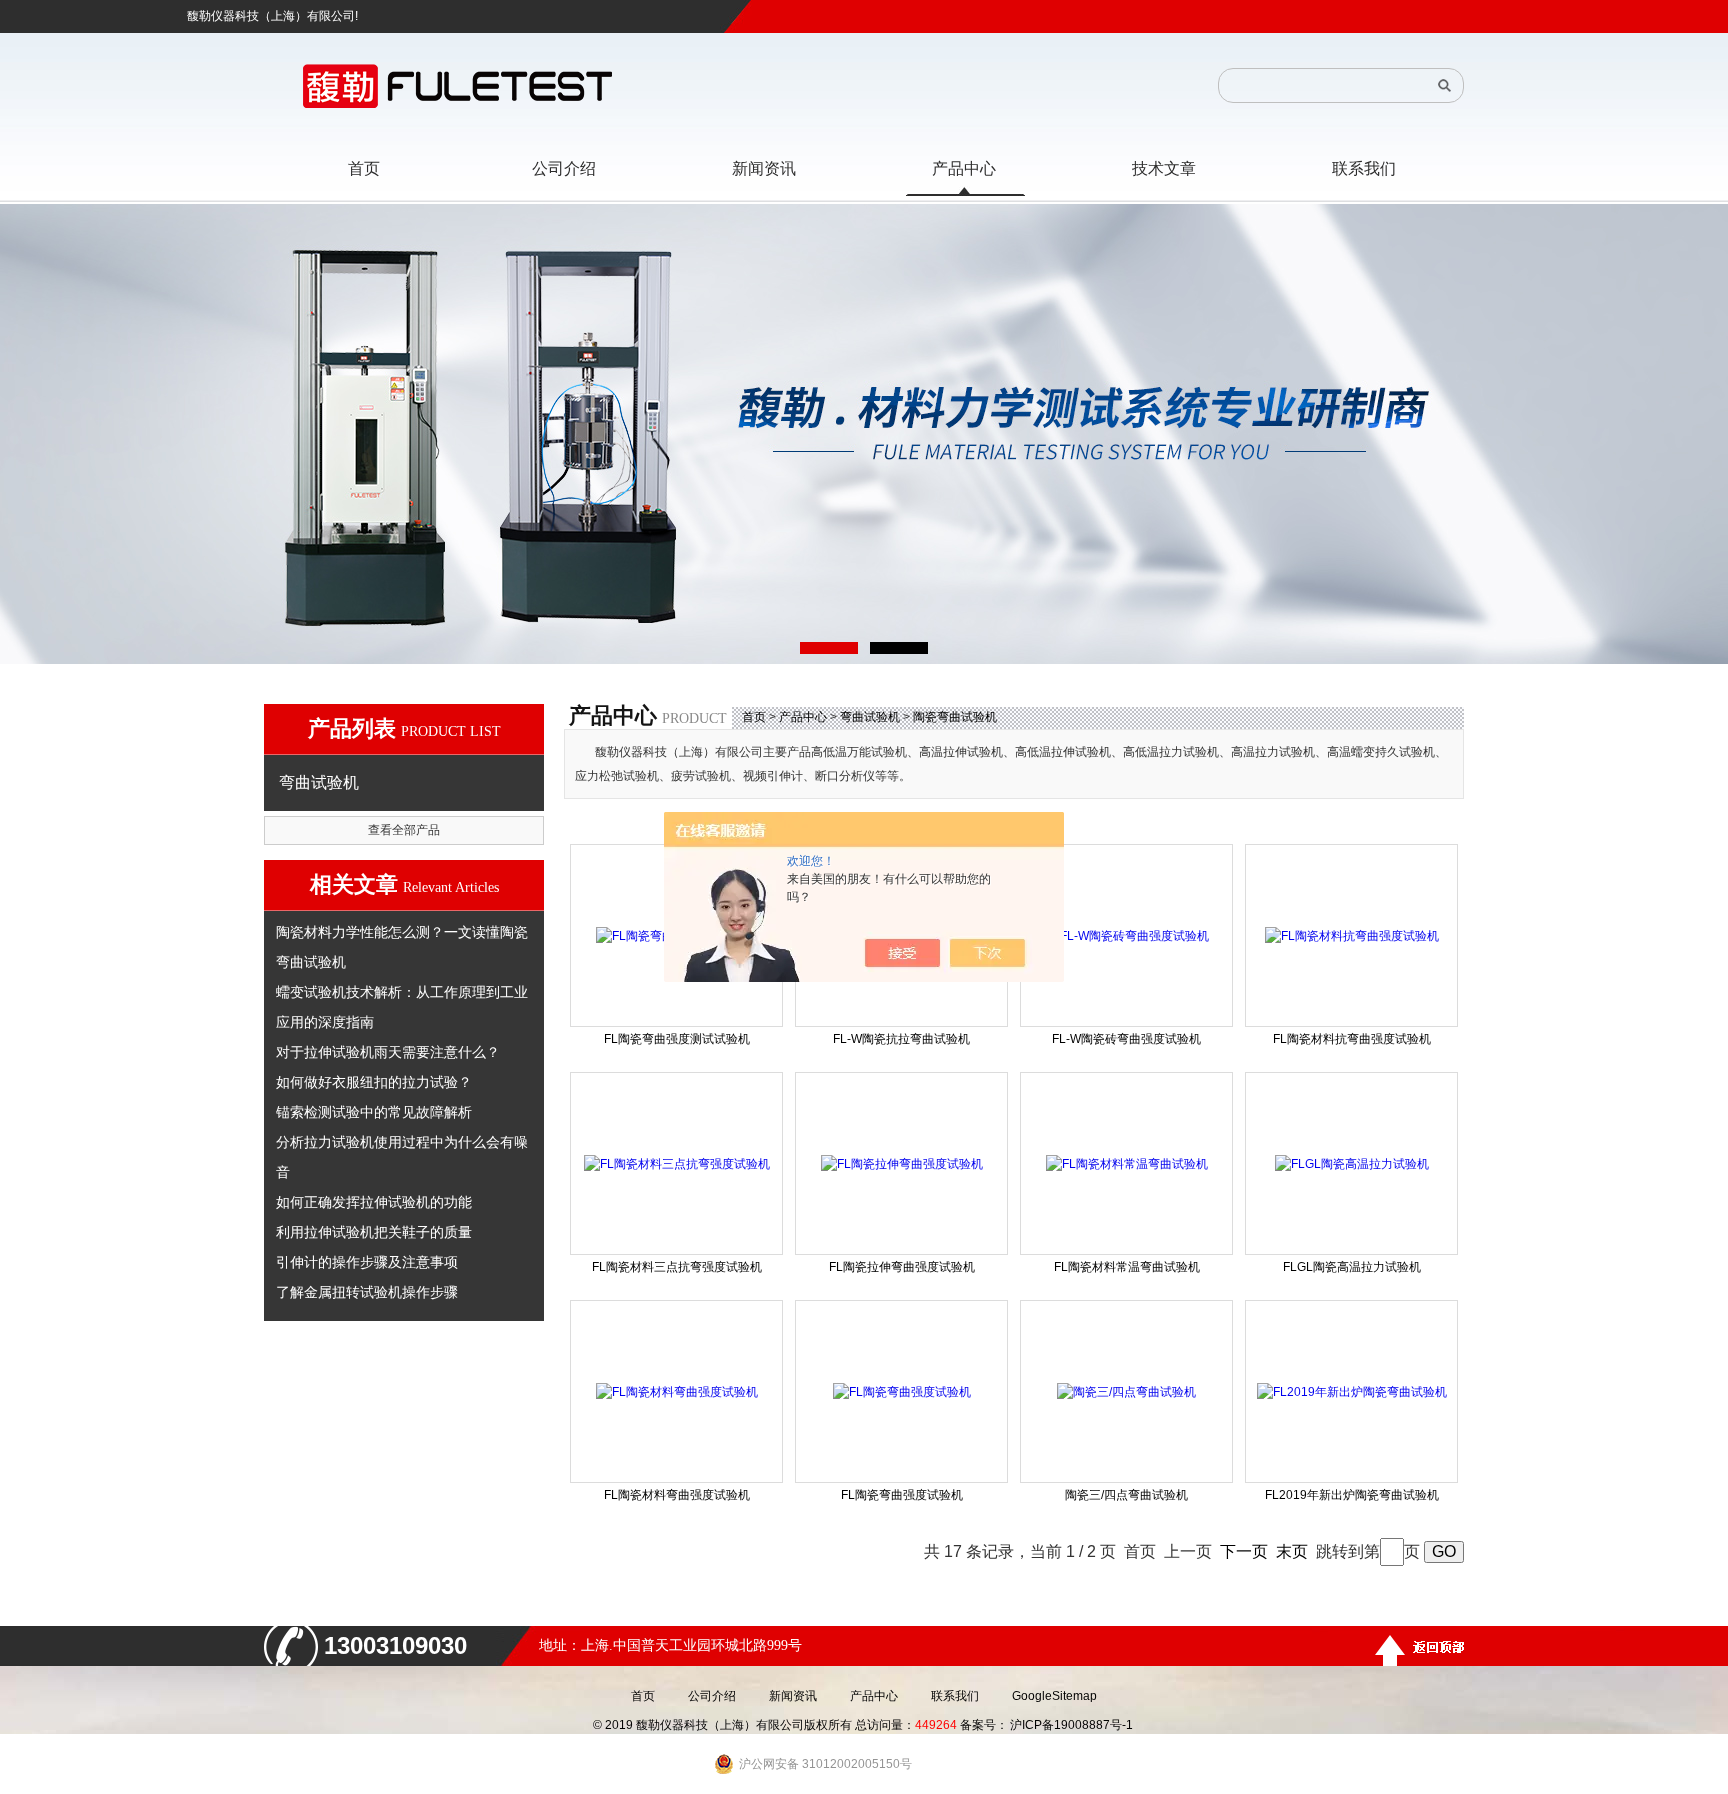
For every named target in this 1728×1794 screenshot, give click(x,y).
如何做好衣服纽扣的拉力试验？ (374, 1082)
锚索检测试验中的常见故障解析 (374, 1112)
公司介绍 (712, 1696)
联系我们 (955, 1696)
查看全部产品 (404, 830)
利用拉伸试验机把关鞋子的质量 (374, 1232)
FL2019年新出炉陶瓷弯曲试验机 (1352, 1495)
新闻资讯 (793, 1696)
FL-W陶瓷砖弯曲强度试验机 (1126, 1039)
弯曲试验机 (870, 717)
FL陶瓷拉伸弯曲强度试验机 (902, 1267)
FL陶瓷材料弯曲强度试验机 (677, 1495)
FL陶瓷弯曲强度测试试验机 (677, 1039)
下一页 (1244, 1551)
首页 (754, 717)
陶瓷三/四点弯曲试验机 (1126, 1495)
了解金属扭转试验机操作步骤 (367, 1292)
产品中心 (803, 717)
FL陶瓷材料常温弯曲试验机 (1127, 1267)
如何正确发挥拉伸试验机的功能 (374, 1202)
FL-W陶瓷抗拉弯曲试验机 (901, 1039)
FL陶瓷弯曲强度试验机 (902, 1495)
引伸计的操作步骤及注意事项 (367, 1262)
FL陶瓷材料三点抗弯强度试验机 (677, 1267)
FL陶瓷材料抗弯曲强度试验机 (1352, 1039)
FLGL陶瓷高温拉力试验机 (1352, 1267)
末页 (1292, 1551)
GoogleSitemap (1054, 1696)
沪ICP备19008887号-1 (1071, 1725)
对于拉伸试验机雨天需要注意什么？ (388, 1052)
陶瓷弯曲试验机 (955, 717)
